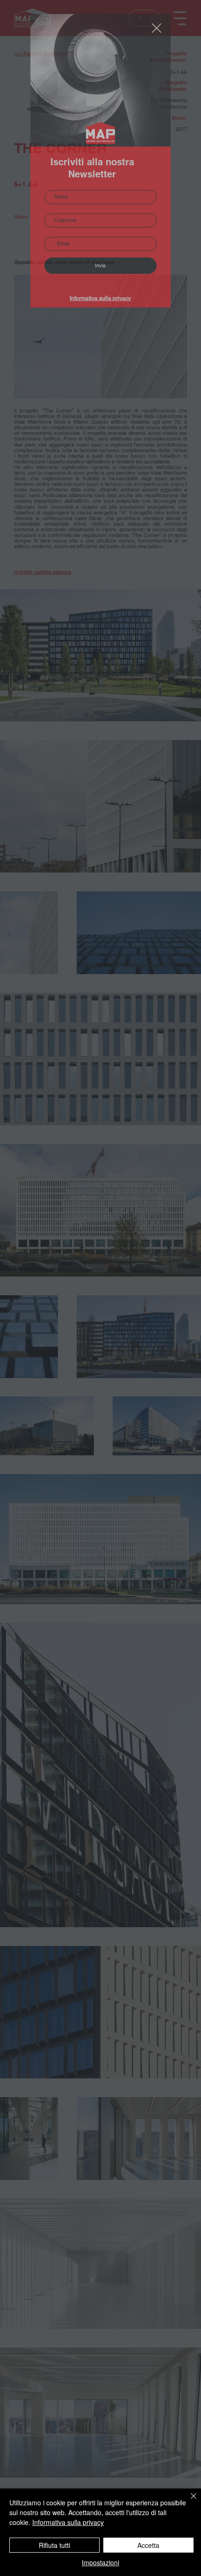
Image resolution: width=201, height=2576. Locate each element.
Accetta (148, 2545)
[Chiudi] (188, 2502)
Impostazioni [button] (100, 2562)
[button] (157, 29)
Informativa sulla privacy (100, 298)
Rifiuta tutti (54, 2545)
